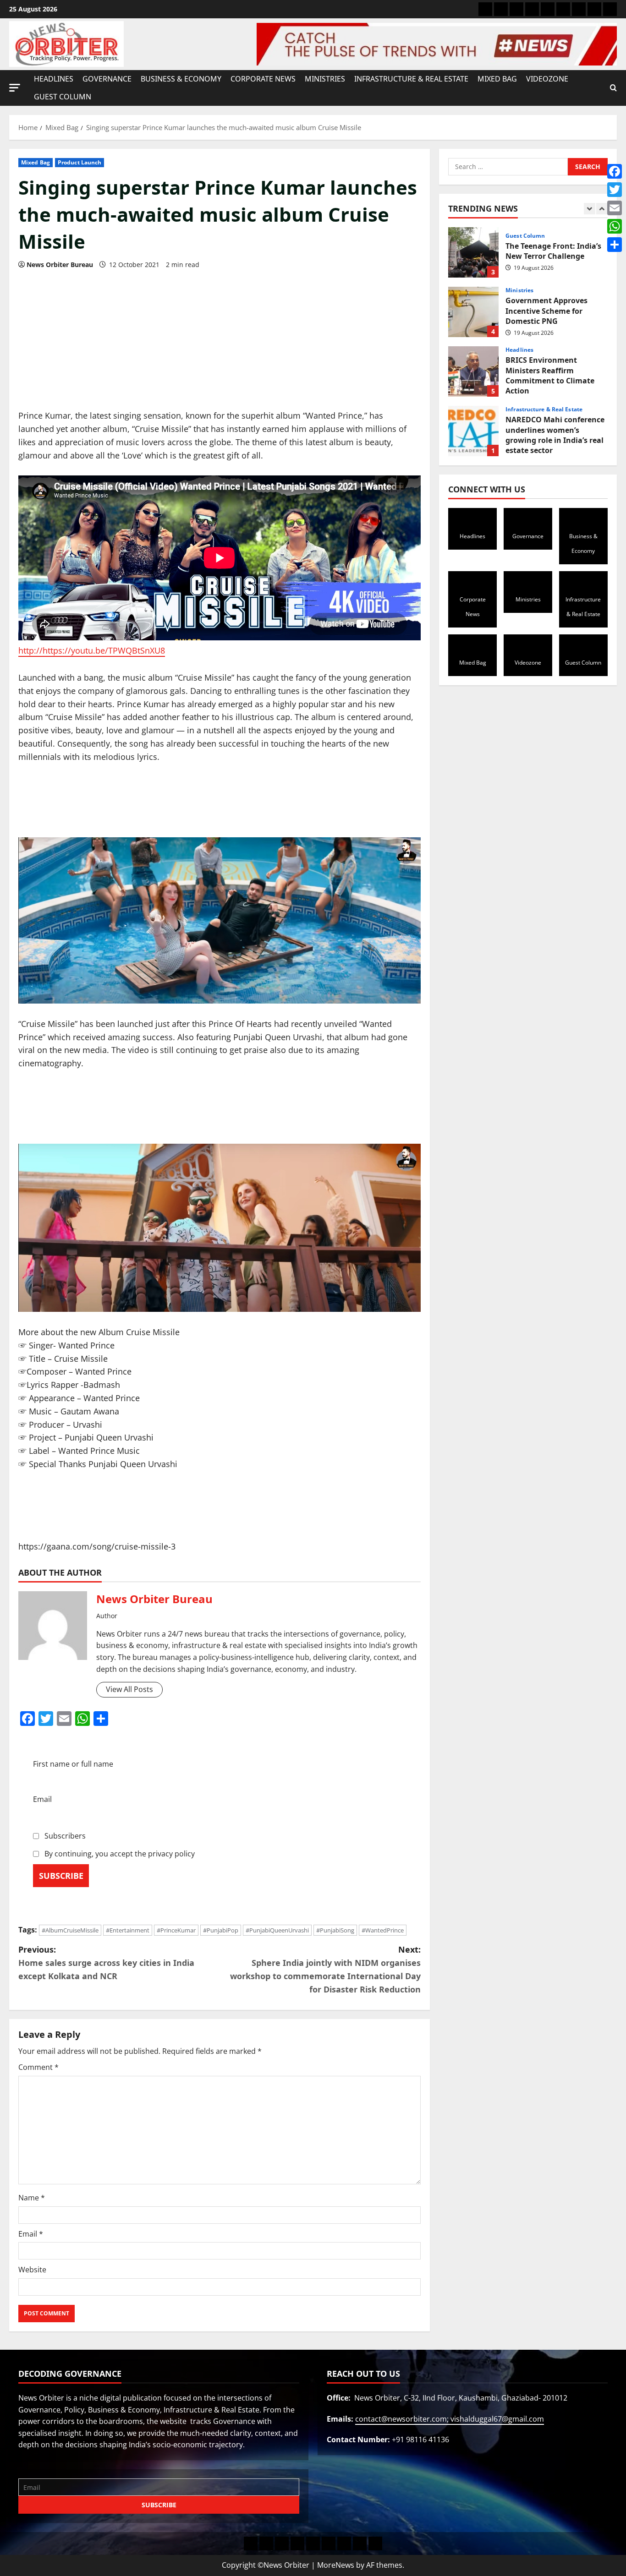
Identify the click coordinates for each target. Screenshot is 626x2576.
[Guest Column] (610, 9)
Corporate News (263, 79)
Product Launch (80, 162)
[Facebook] (615, 171)
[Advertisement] (220, 341)
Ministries (325, 79)
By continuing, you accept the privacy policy (119, 1854)
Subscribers (64, 1836)
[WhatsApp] (615, 226)
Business (518, 409)
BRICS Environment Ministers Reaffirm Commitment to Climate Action (473, 312)
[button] (15, 87)
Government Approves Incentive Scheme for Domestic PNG (473, 252)
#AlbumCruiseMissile (70, 1930)
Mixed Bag (497, 79)
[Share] (615, 245)
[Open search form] (613, 88)
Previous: (106, 1963)
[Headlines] (485, 9)
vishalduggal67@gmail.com (497, 2419)
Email (42, 1799)
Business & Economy (181, 79)
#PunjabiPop (221, 1930)
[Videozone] (594, 9)
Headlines (54, 79)
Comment (38, 2067)
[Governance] (501, 9)
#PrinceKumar (176, 1930)
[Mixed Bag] (579, 9)
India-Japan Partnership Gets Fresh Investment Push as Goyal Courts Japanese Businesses (473, 431)
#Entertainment (128, 1930)
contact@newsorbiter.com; (403, 2419)
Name (32, 2198)
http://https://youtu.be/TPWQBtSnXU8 (92, 650)
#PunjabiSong (335, 1930)
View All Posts (129, 1689)
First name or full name (73, 1764)
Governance (107, 79)
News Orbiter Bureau (60, 265)
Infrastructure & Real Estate (411, 79)
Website (32, 2270)
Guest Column (63, 97)
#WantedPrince (383, 1930)
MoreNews (336, 2565)
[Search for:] (508, 167)
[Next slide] (602, 209)
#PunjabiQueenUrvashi (277, 1930)
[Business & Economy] (516, 9)
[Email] (615, 208)
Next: (325, 1969)
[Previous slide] (590, 209)
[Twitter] (615, 190)
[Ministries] (548, 9)
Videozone (547, 79)
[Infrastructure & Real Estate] (563, 9)
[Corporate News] (532, 9)
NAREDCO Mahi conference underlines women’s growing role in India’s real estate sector (473, 371)
